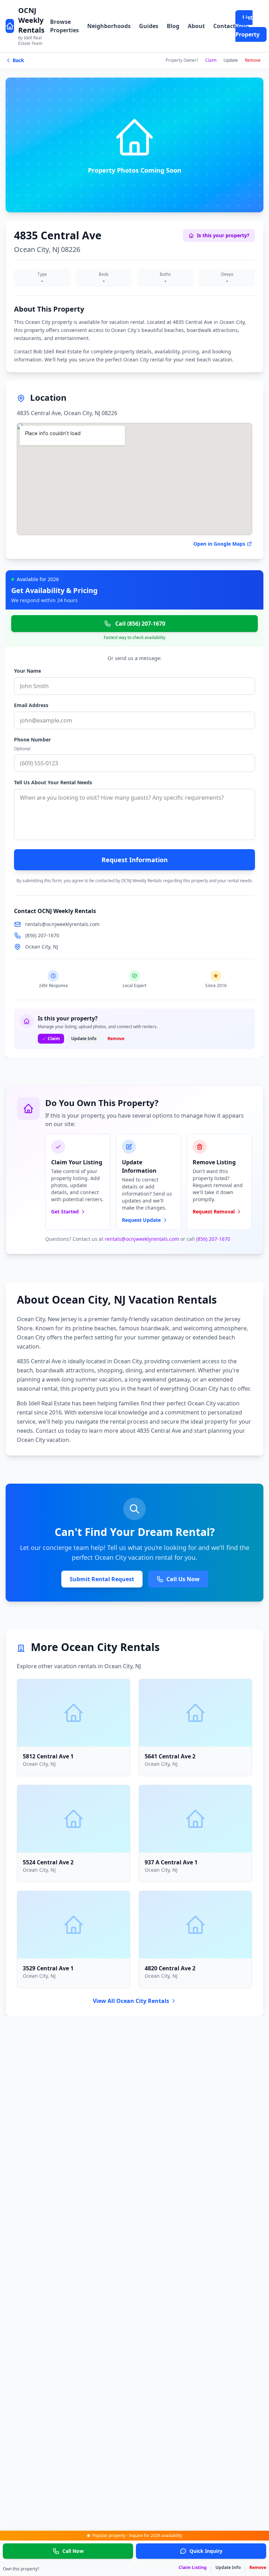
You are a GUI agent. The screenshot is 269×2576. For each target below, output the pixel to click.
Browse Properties (64, 26)
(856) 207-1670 (42, 935)
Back (18, 60)
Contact (224, 26)
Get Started (65, 1212)
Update (231, 60)
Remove (253, 60)
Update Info (228, 2568)
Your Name (27, 671)
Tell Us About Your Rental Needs (53, 782)
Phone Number (32, 740)
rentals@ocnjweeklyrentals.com (62, 924)
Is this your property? (223, 235)
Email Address (31, 705)
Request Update (141, 1220)
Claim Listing (193, 2568)
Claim (211, 60)
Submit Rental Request (102, 1579)
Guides (149, 26)
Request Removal (214, 1212)
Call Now (73, 2551)
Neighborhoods (109, 26)
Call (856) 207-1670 (140, 624)
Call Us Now (183, 1579)
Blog (173, 26)
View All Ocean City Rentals (131, 2001)
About (196, 26)
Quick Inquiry (206, 2551)
